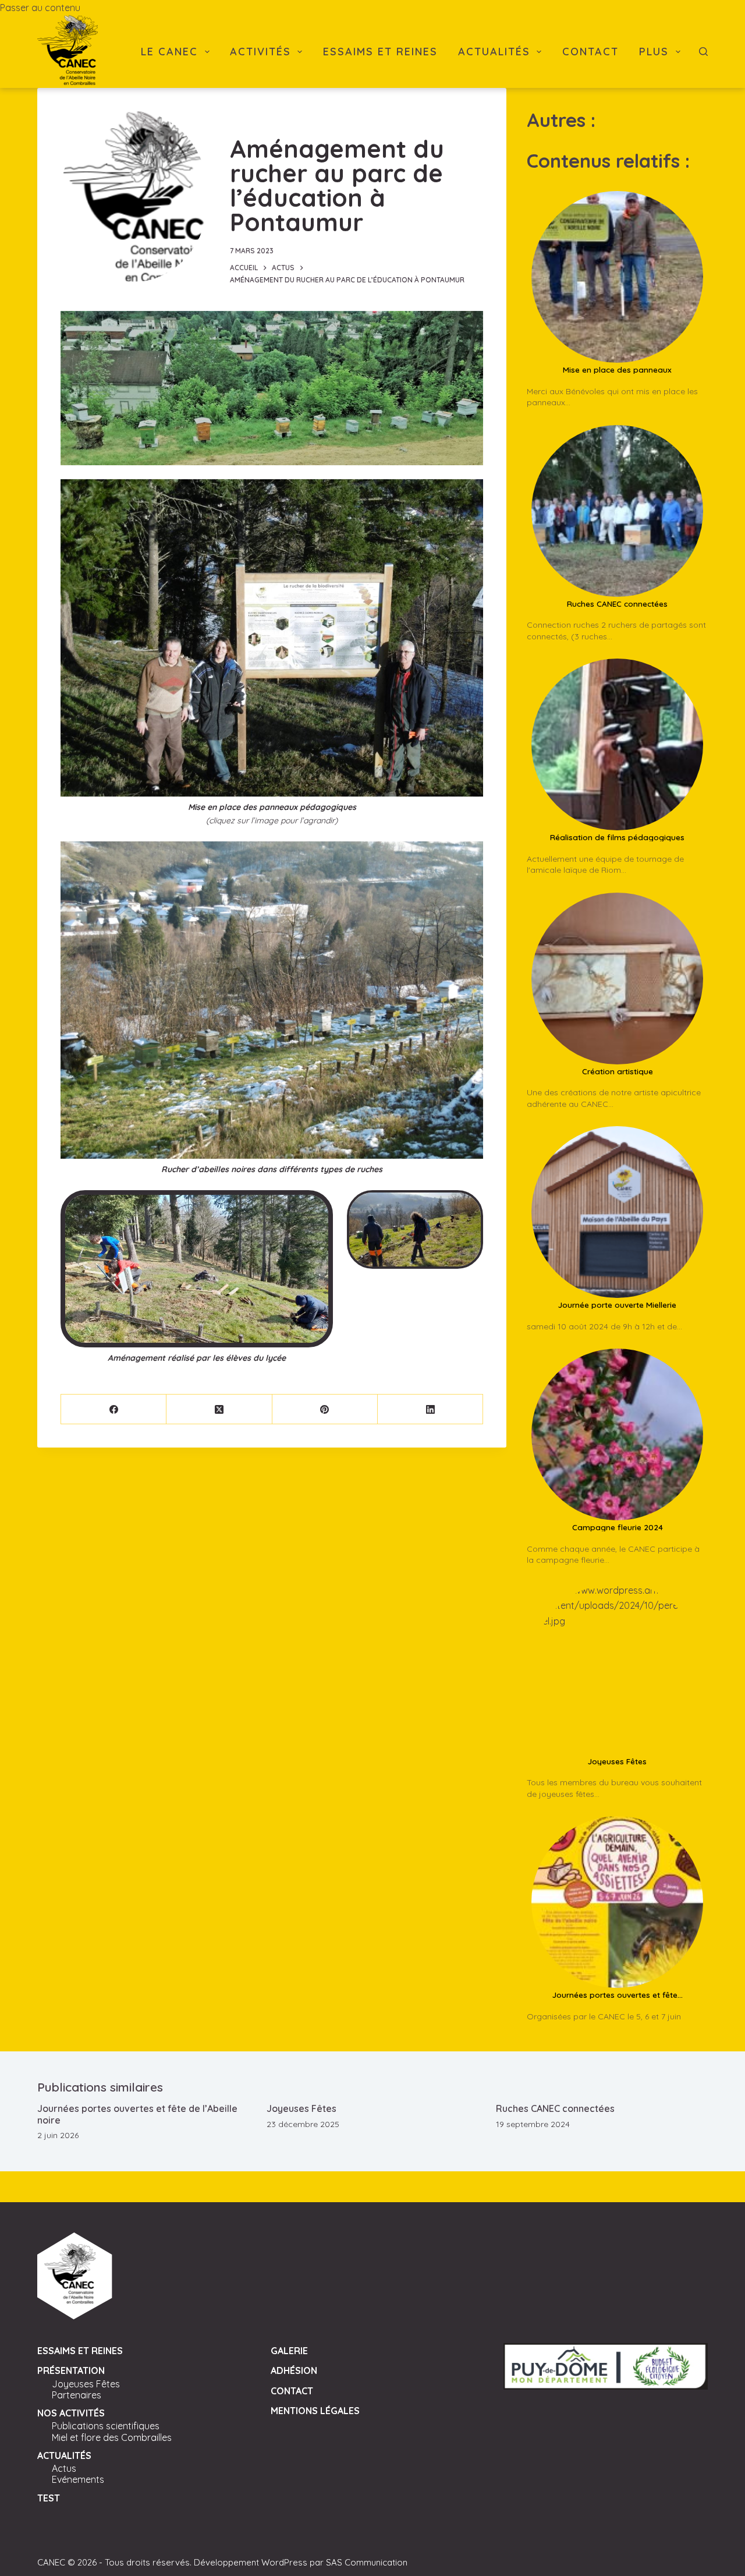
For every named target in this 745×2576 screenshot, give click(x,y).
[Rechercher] (703, 52)
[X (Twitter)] (219, 1409)
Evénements (78, 2479)
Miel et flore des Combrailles (112, 2437)
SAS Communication (367, 2562)
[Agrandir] (468, 494)
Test (49, 2498)
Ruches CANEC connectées (555, 2108)
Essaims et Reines (380, 52)
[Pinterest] (325, 1409)
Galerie (289, 2351)
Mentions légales (315, 2411)
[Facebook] (114, 1409)
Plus (654, 52)
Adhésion (294, 2370)
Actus (64, 2468)
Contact (590, 52)
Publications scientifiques (106, 2426)
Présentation (71, 2370)
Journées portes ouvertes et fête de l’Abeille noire (137, 2114)
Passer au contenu (40, 8)
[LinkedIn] (430, 1409)
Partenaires (77, 2395)
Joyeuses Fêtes (301, 2108)
